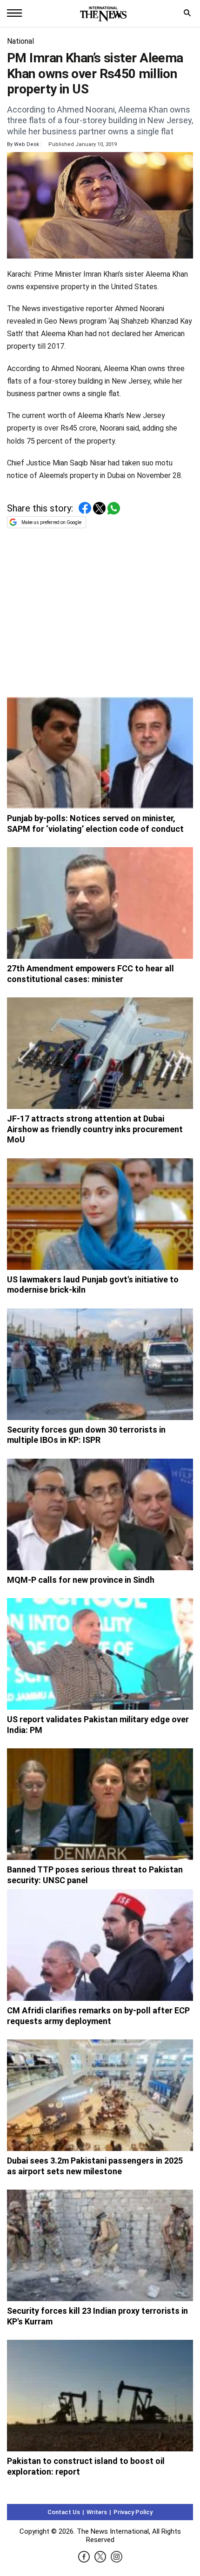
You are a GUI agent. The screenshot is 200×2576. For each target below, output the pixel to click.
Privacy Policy (133, 2512)
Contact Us (64, 2512)
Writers (97, 2512)
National (20, 41)
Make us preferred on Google (51, 522)
